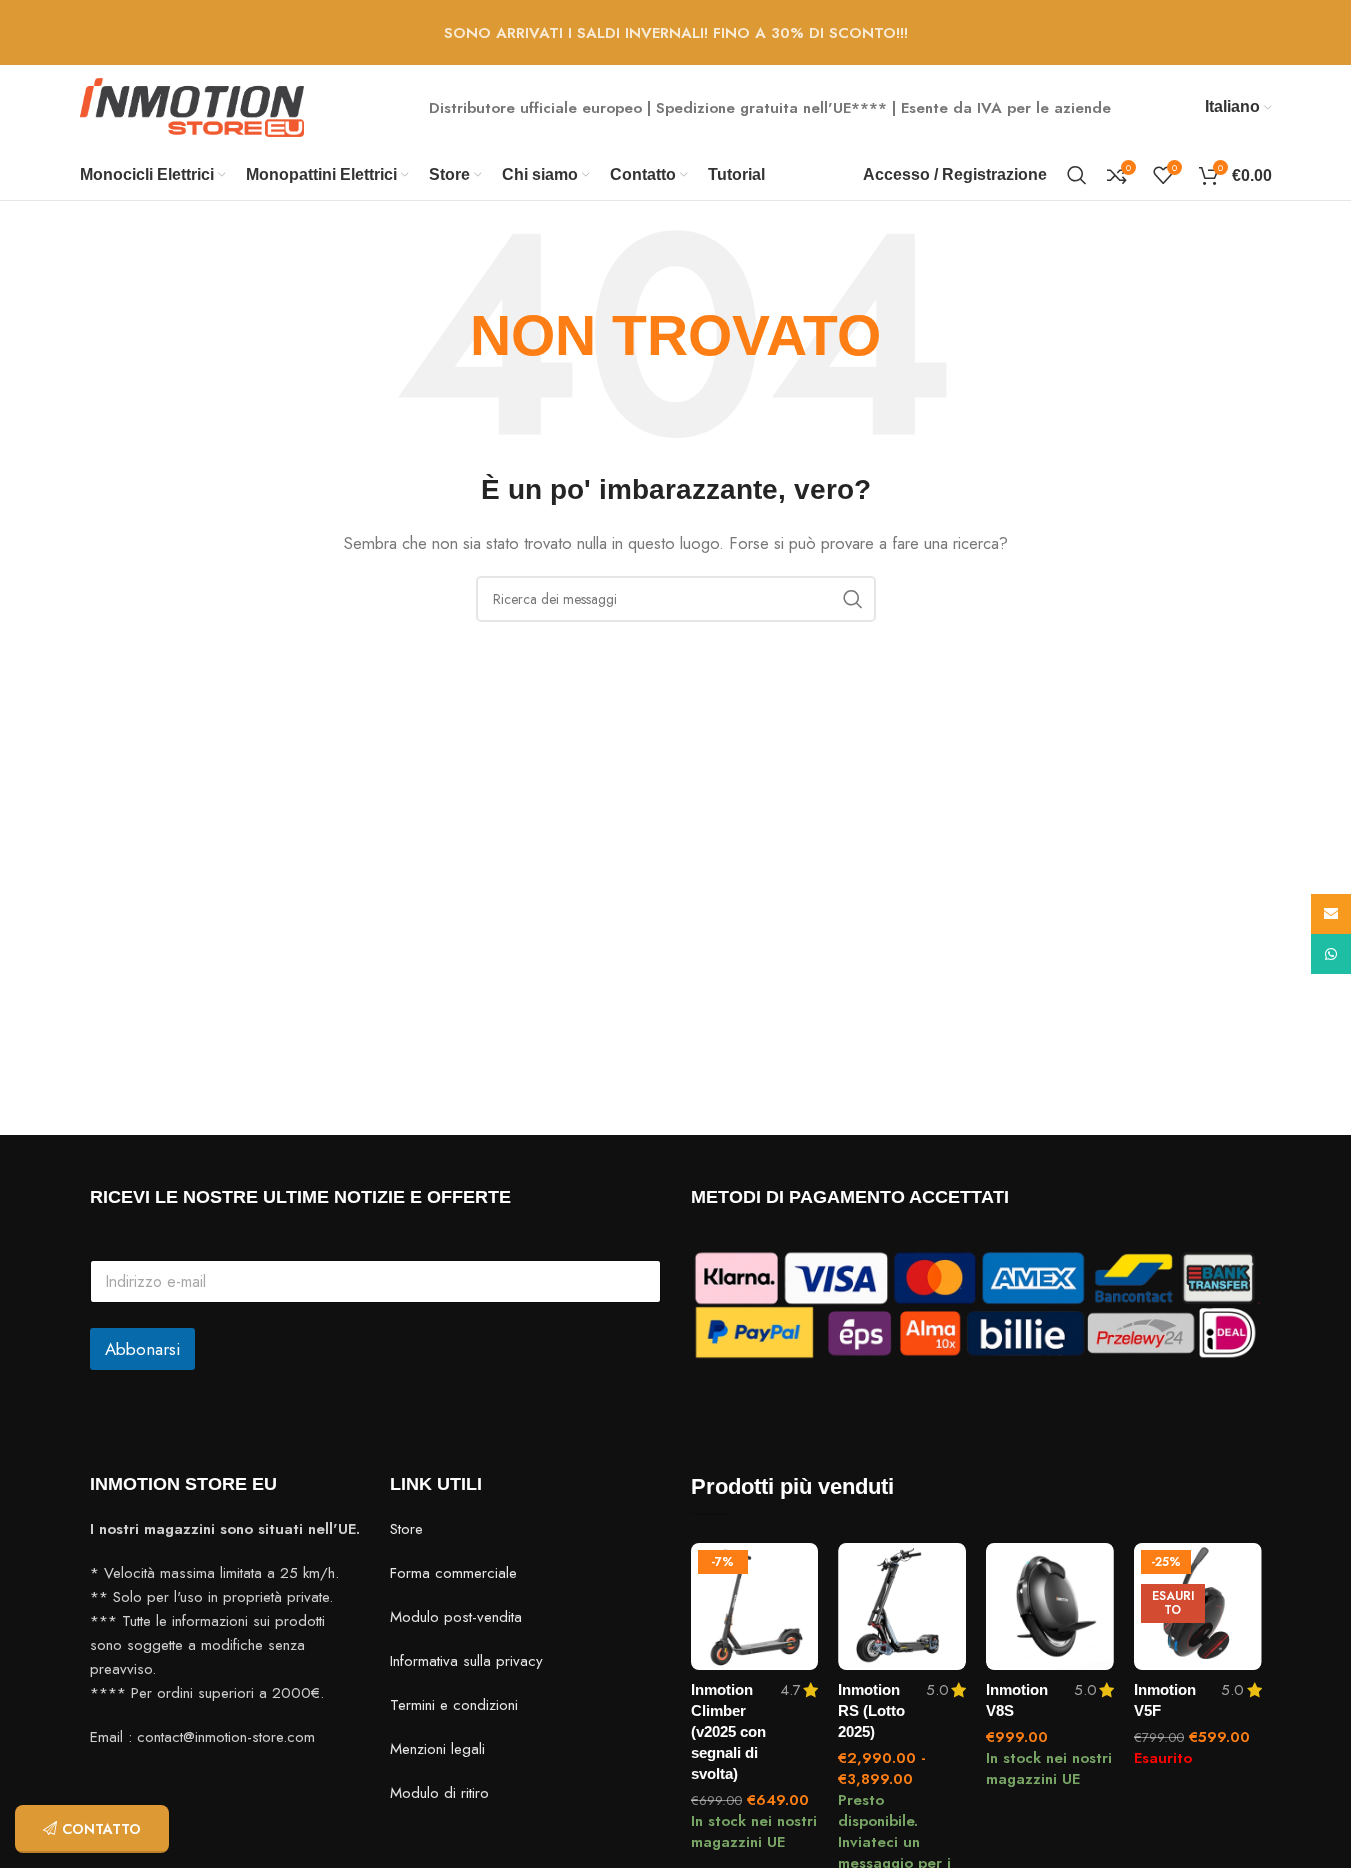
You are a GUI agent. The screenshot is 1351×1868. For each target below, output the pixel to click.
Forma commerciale (453, 1573)
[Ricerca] (1077, 175)
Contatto (101, 1829)
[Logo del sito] (192, 106)
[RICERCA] (853, 599)
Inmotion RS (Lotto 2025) (871, 1710)
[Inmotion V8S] (1050, 1607)
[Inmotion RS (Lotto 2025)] (902, 1607)
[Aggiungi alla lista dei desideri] (793, 1565)
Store (406, 1529)
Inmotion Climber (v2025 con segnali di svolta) (728, 1731)
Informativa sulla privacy (466, 1661)
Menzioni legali (437, 1749)
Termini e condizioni (454, 1705)
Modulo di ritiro (439, 1793)
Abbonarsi (142, 1349)
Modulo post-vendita (456, 1617)
